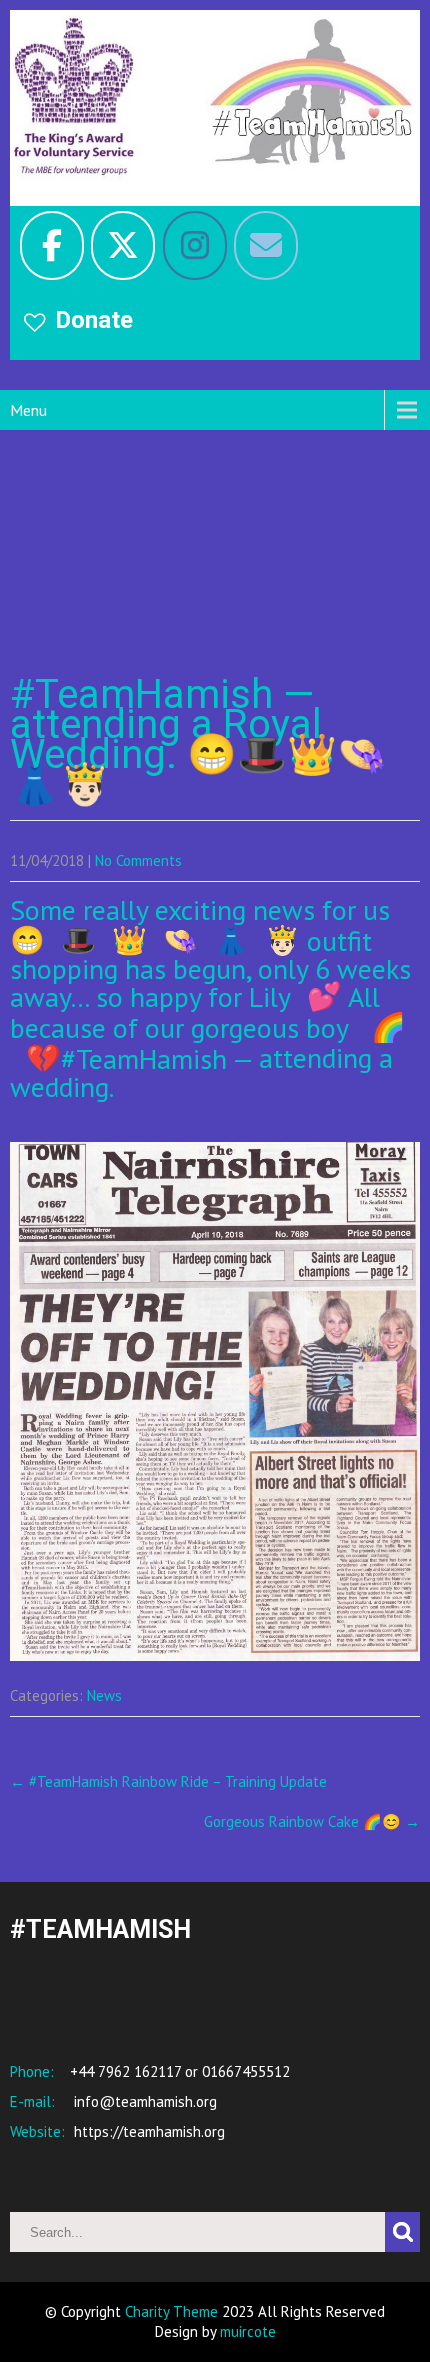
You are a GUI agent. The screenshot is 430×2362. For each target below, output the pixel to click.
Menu (28, 410)
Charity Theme (171, 2311)
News (104, 1695)
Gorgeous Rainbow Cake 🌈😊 (312, 1821)
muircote (248, 2331)
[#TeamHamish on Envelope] (266, 245)
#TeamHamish (144, 1057)
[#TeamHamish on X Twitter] (123, 245)
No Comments (138, 860)
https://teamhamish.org (147, 2131)
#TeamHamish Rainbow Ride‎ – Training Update (168, 1781)
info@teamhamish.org (143, 2101)
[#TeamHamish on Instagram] (195, 245)
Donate (94, 320)
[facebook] (52, 245)
